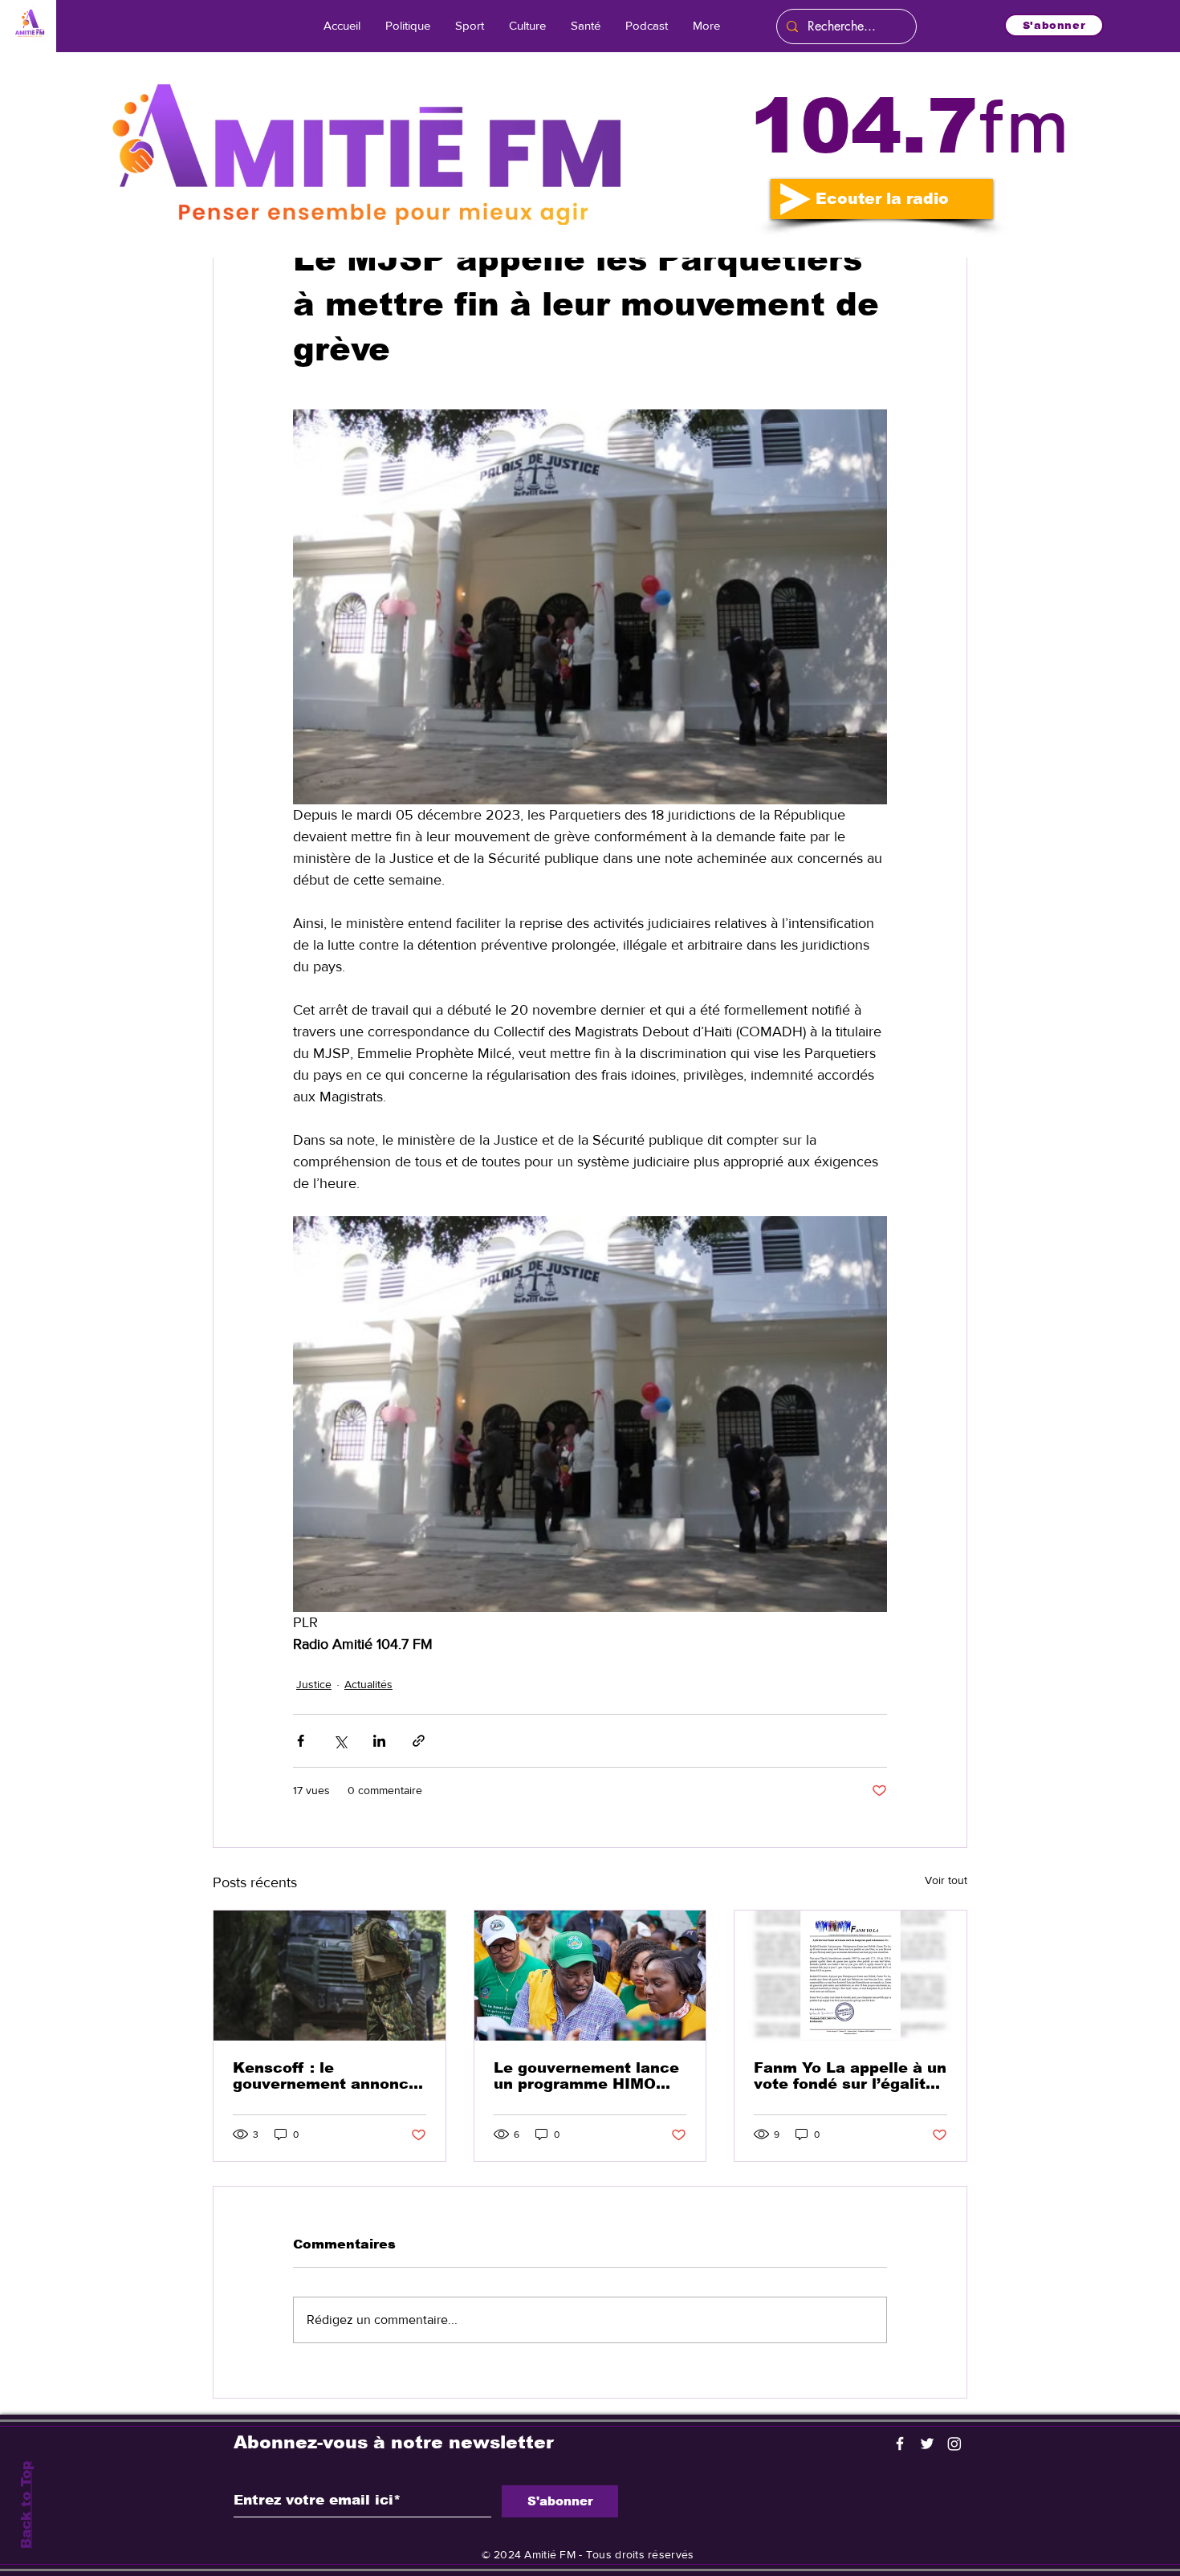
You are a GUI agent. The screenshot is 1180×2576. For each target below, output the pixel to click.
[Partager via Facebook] (301, 1741)
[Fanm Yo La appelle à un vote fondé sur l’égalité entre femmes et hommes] (850, 1976)
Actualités (368, 1684)
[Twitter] (927, 2444)
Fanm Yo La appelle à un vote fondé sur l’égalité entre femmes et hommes (850, 2076)
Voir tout (946, 1880)
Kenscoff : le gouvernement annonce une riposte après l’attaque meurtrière (326, 2076)
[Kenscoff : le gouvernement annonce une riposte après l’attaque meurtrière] (330, 1976)
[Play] (795, 199)
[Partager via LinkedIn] (379, 1741)
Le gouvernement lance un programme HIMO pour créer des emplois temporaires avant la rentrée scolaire (586, 2076)
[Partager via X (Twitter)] (340, 1741)
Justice (314, 1684)
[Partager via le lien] (419, 1741)
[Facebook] (900, 2444)
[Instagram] (954, 2444)
